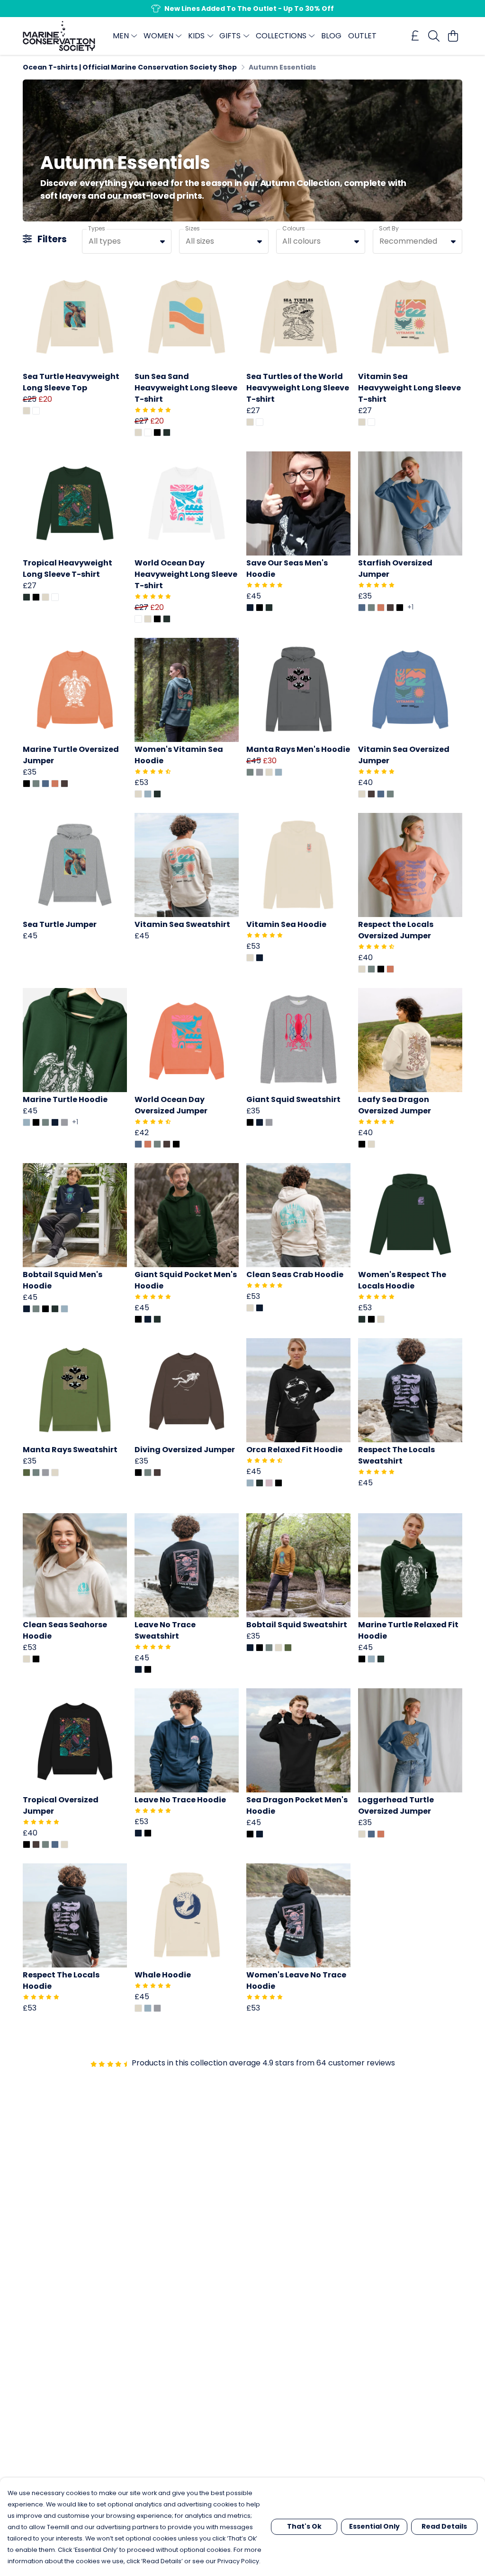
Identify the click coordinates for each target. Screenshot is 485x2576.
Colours (294, 228)
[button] (162, 241)
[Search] (434, 36)
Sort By (389, 228)
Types (97, 228)
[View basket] (453, 36)
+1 (410, 608)
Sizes (193, 228)
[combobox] (127, 241)
